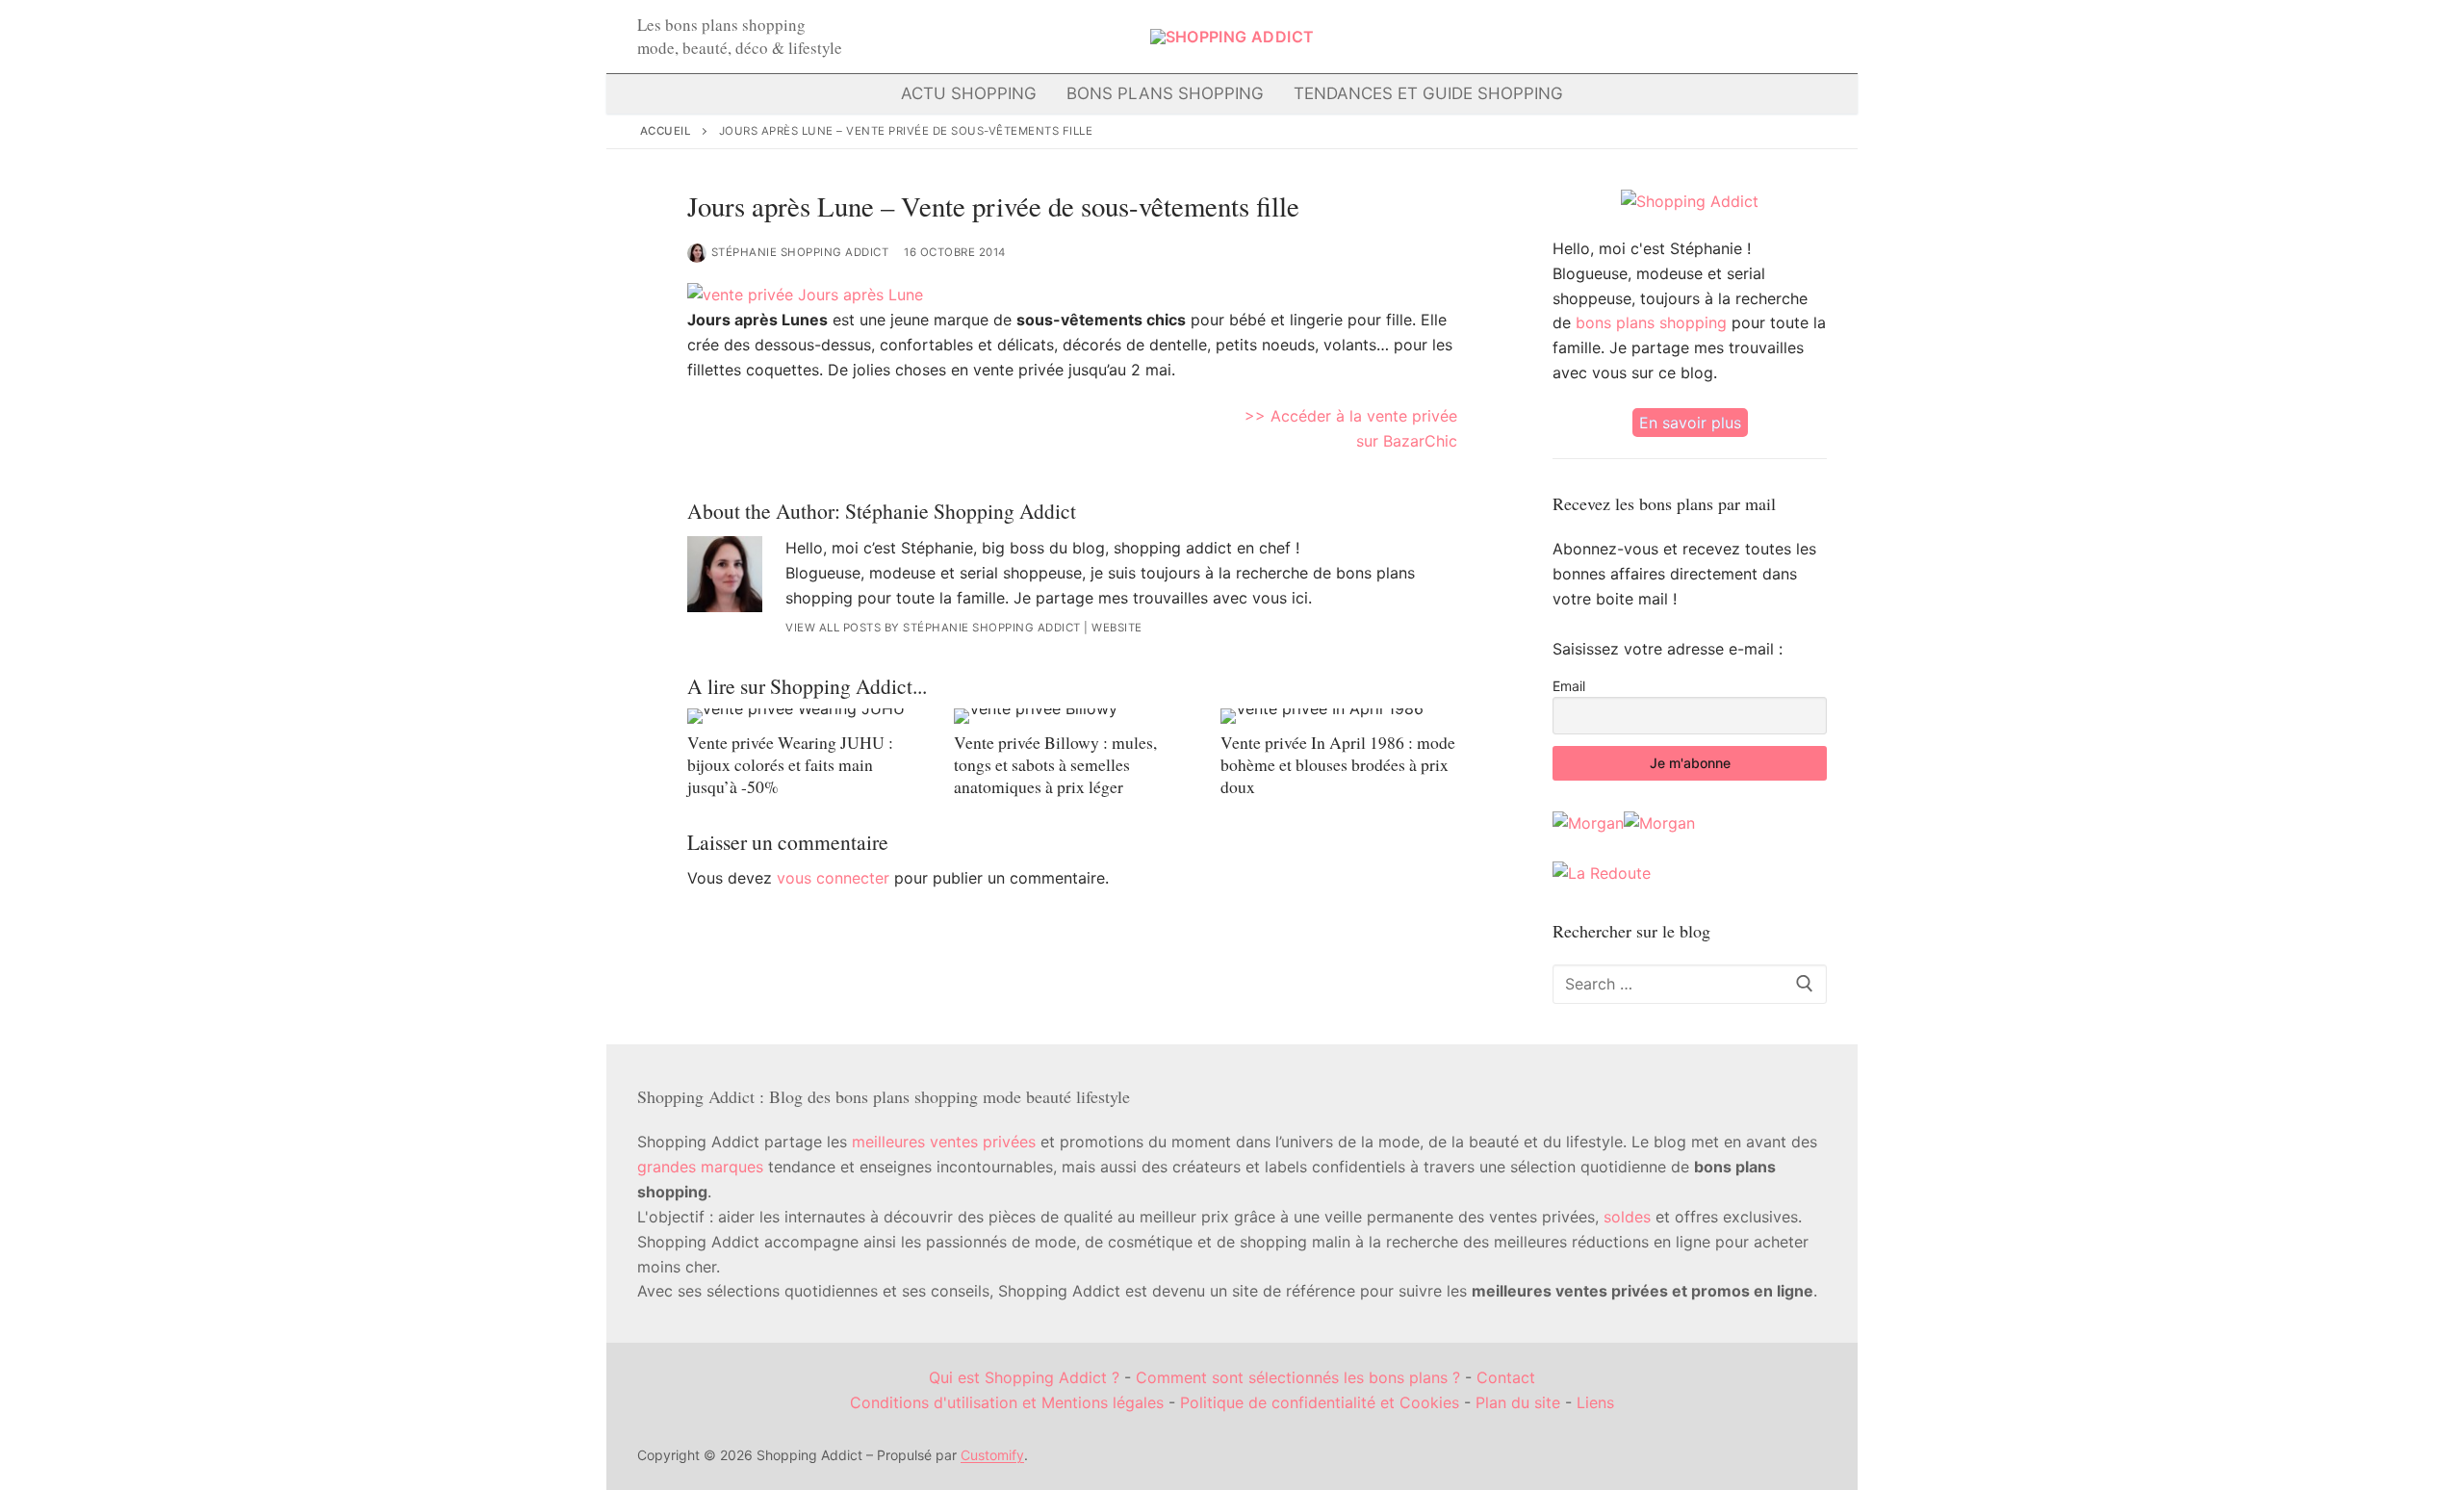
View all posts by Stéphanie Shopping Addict (933, 628)
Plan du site (1518, 1402)
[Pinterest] (1737, 37)
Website (1117, 628)
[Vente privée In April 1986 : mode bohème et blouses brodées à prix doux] (1338, 716)
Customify (992, 1455)
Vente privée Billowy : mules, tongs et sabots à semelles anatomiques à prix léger (1055, 764)
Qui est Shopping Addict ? (1024, 1377)
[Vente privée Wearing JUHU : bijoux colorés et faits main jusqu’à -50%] (805, 716)
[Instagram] (1703, 37)
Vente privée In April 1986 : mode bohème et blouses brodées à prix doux (1338, 764)
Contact (1506, 1377)
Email (1569, 686)
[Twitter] (1636, 37)
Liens (1595, 1402)
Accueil (666, 131)
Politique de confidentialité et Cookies (1320, 1402)
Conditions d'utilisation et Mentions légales (1007, 1402)
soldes (1627, 1217)
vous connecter (833, 878)
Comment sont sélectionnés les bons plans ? (1298, 1377)
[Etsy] (1770, 37)
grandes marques (700, 1167)
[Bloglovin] (1669, 37)
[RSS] (1803, 37)
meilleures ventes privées (944, 1142)
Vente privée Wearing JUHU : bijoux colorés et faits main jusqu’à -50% (790, 764)
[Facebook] (1603, 37)
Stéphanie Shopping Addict (800, 252)
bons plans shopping (1651, 322)
